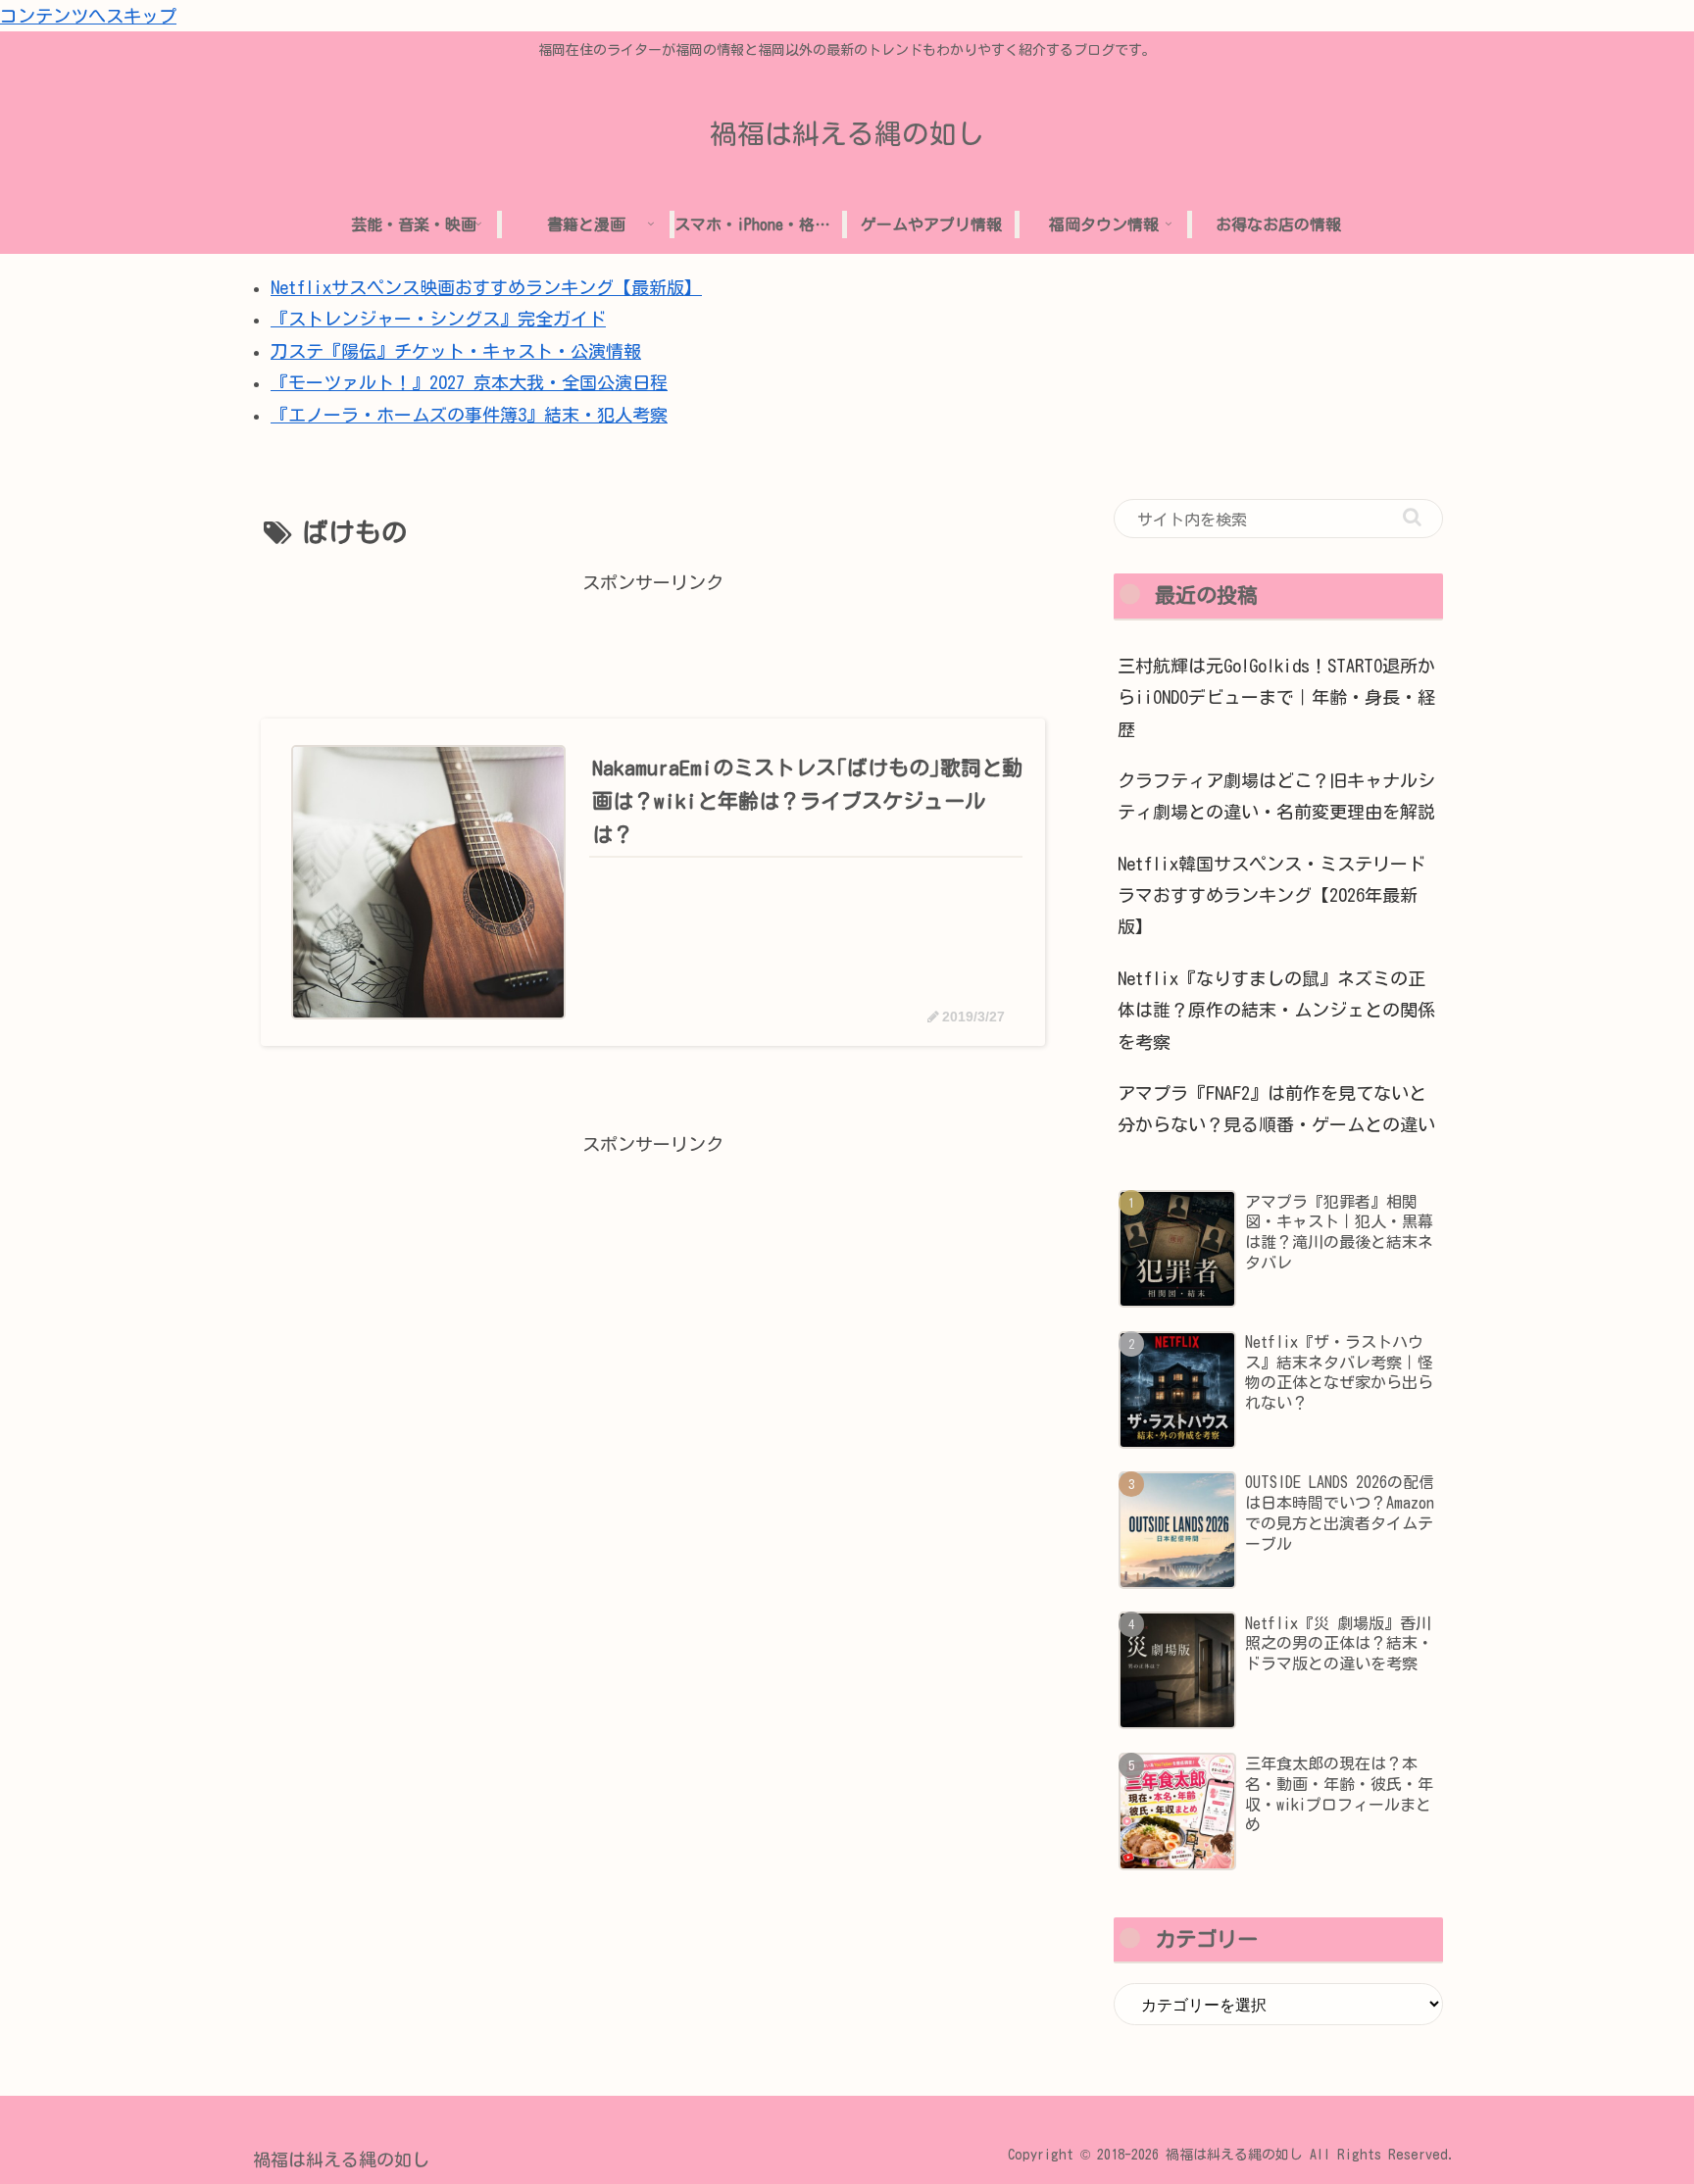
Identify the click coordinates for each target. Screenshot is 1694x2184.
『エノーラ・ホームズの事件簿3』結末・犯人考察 (469, 415)
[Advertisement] (653, 643)
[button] (1412, 517)
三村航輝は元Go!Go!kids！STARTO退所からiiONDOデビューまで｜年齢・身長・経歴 (1276, 697)
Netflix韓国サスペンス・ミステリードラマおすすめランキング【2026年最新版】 (1271, 895)
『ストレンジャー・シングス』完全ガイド (438, 319)
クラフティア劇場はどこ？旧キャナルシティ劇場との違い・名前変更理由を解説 (1276, 796)
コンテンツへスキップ (88, 16)
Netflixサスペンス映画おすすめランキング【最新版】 (486, 287)
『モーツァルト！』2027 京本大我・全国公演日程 (469, 382)
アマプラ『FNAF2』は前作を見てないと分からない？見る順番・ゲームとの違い (1276, 1109)
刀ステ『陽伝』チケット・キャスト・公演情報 (456, 351)
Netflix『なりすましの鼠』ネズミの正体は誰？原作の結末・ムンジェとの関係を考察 (1276, 1010)
